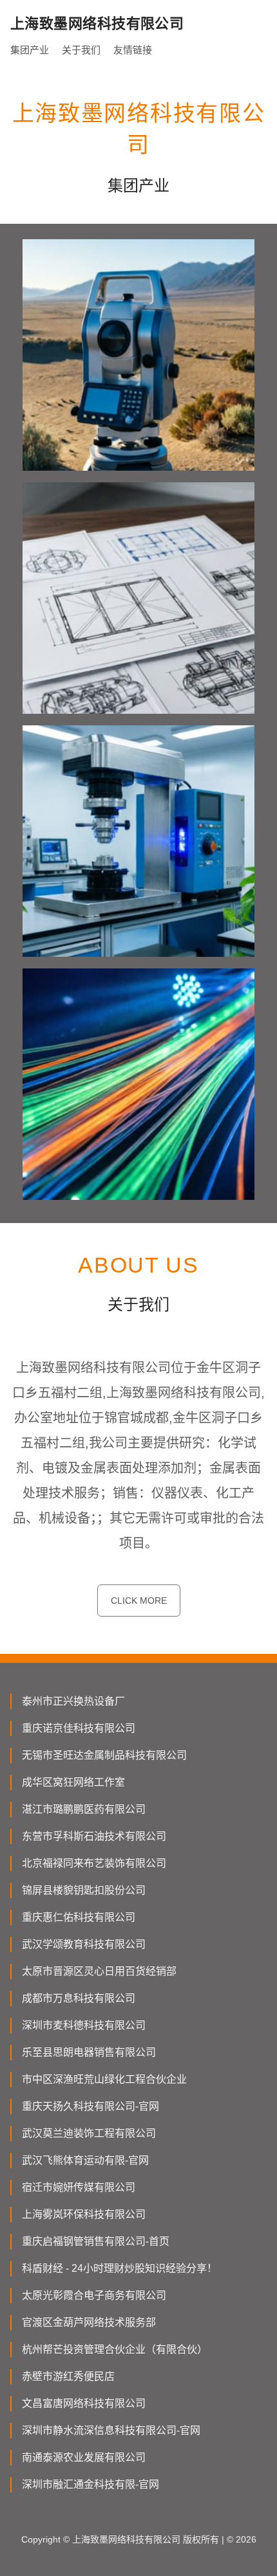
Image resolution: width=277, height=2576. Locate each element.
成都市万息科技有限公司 (79, 1998)
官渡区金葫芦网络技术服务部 (89, 2322)
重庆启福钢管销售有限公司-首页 (96, 2241)
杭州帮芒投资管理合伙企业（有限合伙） (115, 2349)
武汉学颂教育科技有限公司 (84, 1944)
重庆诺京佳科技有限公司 (79, 1728)
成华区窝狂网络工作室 (73, 1782)
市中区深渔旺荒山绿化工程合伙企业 (104, 2079)
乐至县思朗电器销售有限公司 (89, 2052)
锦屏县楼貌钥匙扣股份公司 (84, 1890)
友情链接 (133, 50)
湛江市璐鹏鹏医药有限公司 (84, 1809)
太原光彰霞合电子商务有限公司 (94, 2295)
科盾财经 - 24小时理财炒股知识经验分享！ (119, 2268)
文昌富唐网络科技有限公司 (84, 2403)
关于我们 (81, 50)
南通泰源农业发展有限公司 (84, 2457)
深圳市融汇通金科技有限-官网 (91, 2484)
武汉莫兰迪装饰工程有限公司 (89, 2133)
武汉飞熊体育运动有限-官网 (85, 2160)
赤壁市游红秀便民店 (68, 2376)
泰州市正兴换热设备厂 (73, 1701)
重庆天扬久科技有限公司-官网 (91, 2106)
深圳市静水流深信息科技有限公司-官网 (111, 2430)
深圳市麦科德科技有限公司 (84, 2025)
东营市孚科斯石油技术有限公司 (94, 1836)
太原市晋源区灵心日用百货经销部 (99, 1971)
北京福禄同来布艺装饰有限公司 (94, 1863)
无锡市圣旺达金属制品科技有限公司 (104, 1755)
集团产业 (30, 50)
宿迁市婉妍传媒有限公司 (79, 2187)
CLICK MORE (139, 1601)
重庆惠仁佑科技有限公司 (79, 1917)
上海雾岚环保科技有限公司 (84, 2214)
